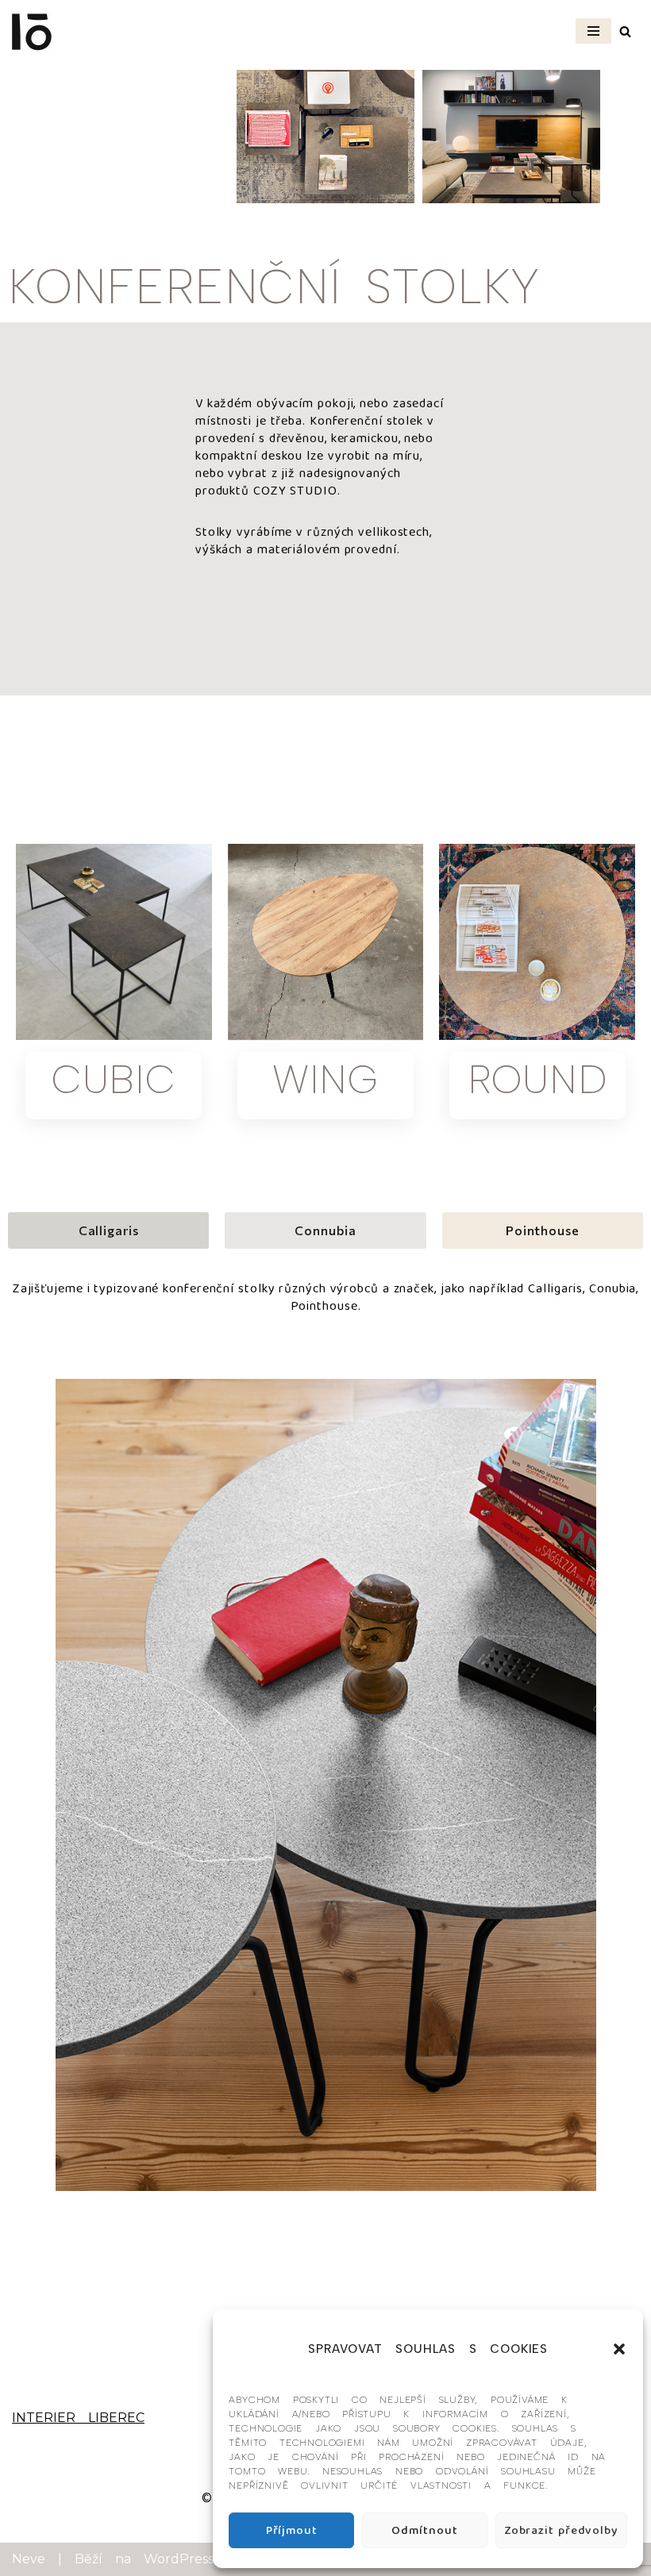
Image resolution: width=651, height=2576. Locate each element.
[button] (619, 2349)
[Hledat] (625, 31)
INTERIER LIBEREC (78, 2418)
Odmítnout (424, 2531)
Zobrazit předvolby (561, 2531)
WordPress (179, 2559)
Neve (29, 2559)
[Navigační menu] (593, 31)
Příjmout (292, 2531)
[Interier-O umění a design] (32, 31)
